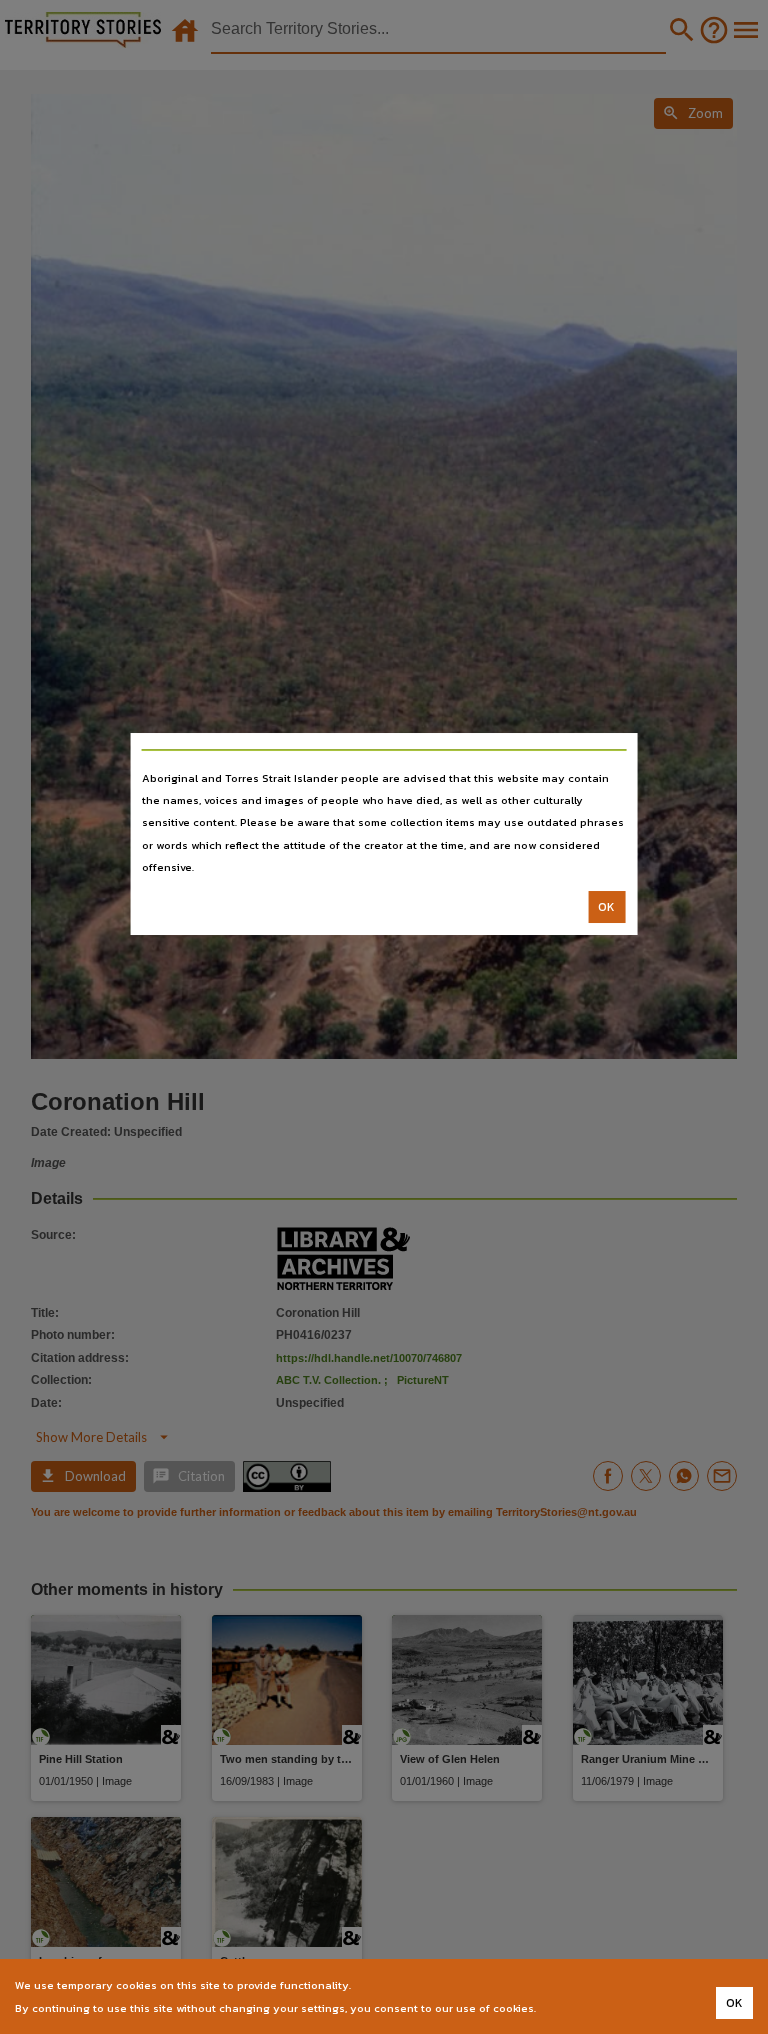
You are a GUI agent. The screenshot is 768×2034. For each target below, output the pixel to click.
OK (606, 907)
